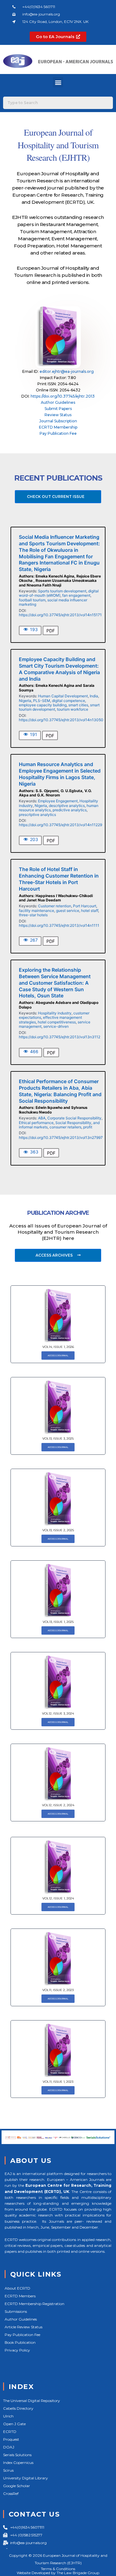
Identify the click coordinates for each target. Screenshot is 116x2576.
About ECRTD (17, 2288)
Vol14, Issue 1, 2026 (58, 1347)
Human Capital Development (63, 696)
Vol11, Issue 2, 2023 (58, 1990)
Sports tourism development (62, 591)
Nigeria (25, 701)
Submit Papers (58, 409)
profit (88, 1127)
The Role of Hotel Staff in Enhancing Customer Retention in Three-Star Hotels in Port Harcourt (59, 879)
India (94, 696)
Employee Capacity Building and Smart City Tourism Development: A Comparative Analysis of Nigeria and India (59, 669)
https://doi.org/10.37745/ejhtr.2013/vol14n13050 (61, 720)
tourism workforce (73, 709)
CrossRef (11, 2493)
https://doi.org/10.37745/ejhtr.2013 (63, 396)
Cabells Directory (18, 2408)
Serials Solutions (17, 2455)
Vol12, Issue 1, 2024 (58, 1898)
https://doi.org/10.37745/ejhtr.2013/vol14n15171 (60, 615)
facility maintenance (37, 911)
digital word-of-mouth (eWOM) (59, 593)
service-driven (56, 1026)
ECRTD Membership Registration (34, 2304)
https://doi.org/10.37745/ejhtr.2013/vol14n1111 (59, 925)
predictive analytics (70, 810)
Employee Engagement (58, 801)
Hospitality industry (55, 1013)
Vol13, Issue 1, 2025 (58, 1622)
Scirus (8, 2470)
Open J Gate (14, 2424)
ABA (42, 1118)
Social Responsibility (73, 1123)
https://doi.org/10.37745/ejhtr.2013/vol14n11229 (60, 825)
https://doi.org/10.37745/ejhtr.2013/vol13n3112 (60, 1037)
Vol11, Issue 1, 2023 (58, 2082)
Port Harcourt (85, 906)
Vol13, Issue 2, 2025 (58, 1530)
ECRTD (10, 2432)
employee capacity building (43, 705)
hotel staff (90, 911)
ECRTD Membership (58, 427)
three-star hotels (33, 915)
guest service (68, 911)
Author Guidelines (58, 402)
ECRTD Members (20, 2296)
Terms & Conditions (58, 2569)
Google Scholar (17, 2486)
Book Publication (20, 2342)
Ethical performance (36, 1123)
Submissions (16, 2311)
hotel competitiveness (57, 1022)
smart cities (78, 705)
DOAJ (9, 2447)
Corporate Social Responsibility (74, 1118)
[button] (58, 82)
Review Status (58, 415)
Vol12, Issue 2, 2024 (58, 1805)
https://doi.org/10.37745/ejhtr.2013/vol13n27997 (61, 1138)
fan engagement (76, 595)
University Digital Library (26, 2478)
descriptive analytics (67, 806)
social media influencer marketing (53, 602)
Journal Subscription (58, 421)
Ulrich (8, 2416)
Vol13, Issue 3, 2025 (58, 1438)
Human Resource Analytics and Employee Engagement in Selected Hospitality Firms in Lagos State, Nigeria (60, 774)
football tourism (32, 600)
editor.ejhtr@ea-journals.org (67, 371)
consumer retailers (65, 1127)
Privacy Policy (17, 2350)
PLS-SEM (42, 701)
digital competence (69, 701)
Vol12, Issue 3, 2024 (58, 1713)
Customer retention (55, 906)
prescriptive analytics (37, 815)
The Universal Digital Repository (32, 2401)
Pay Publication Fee (58, 433)
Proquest (11, 2439)
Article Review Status (24, 2327)
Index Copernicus (18, 2463)
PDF (51, 631)
